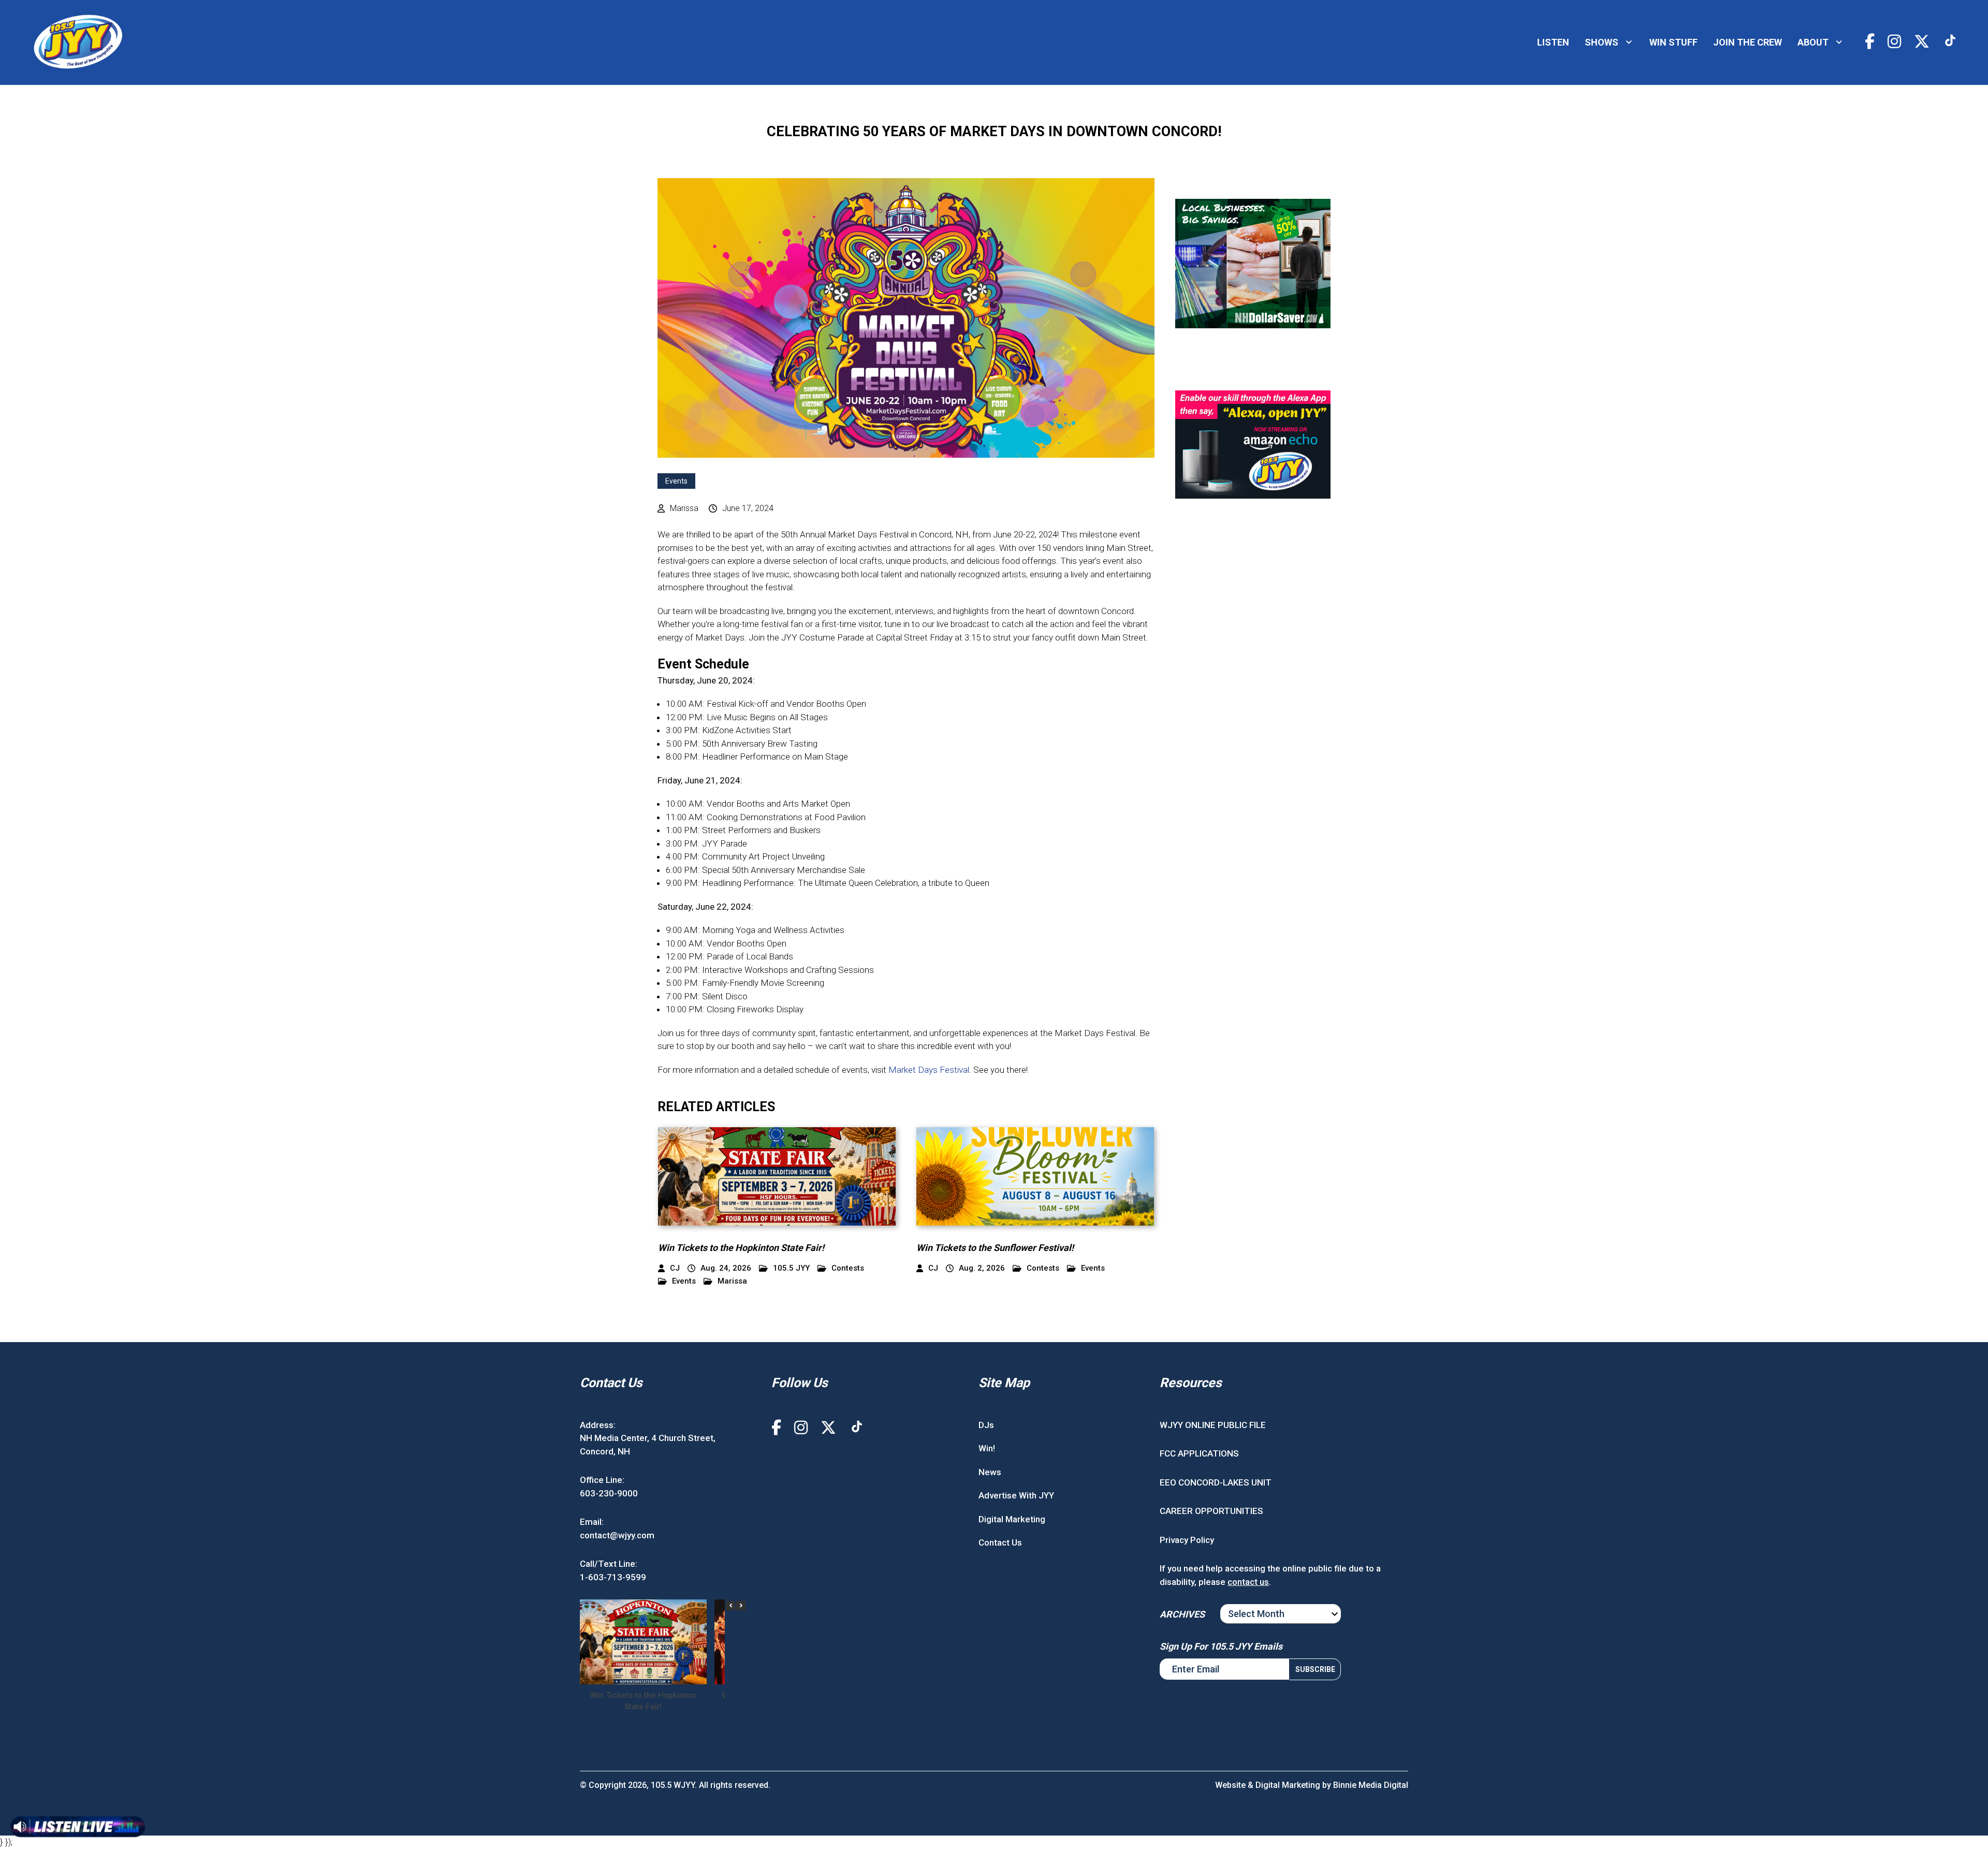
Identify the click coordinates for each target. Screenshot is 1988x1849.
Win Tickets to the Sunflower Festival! (995, 1248)
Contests (848, 1268)
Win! (987, 1448)
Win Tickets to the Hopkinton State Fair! (741, 1248)
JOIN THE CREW (1748, 42)
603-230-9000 (609, 1493)
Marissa (732, 1281)
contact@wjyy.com (617, 1535)
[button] (741, 1606)
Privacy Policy (1187, 1540)
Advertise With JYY (1016, 1495)
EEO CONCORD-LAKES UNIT (1216, 1482)
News (990, 1472)
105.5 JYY (791, 1268)
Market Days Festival (929, 1070)
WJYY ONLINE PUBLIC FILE (1213, 1425)
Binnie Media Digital (1371, 1785)
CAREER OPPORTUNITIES (1211, 1511)
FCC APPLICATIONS (1199, 1453)
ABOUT (1813, 42)
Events (676, 481)
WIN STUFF (1673, 42)
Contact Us (1000, 1542)
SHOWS (1602, 42)
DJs (986, 1425)
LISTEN (1553, 42)
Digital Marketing (1012, 1519)
